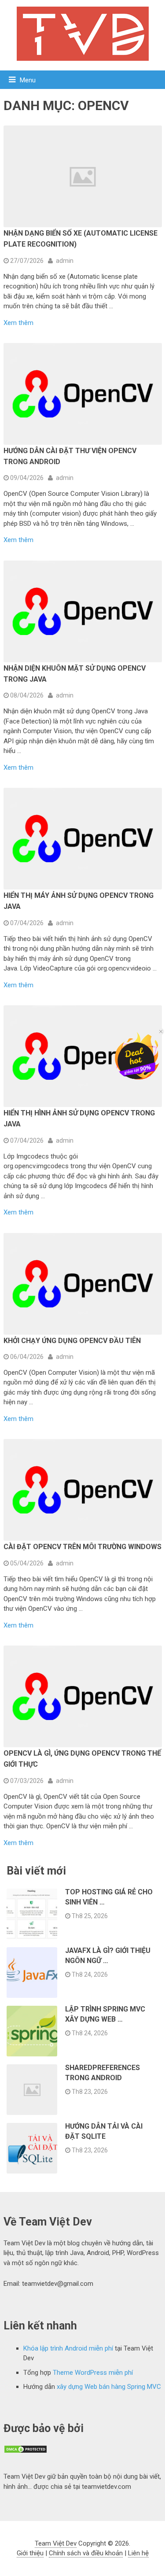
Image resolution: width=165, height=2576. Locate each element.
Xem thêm (18, 323)
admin (65, 261)
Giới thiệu (30, 2553)
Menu (28, 80)
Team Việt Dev (56, 2543)
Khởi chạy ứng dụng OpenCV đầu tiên (72, 1341)
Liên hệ (138, 2553)
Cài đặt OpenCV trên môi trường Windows (82, 1547)
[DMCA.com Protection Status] (26, 2451)
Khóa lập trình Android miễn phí (68, 2348)
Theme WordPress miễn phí (93, 2373)
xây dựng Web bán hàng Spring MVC (109, 2387)
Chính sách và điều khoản (86, 2553)
